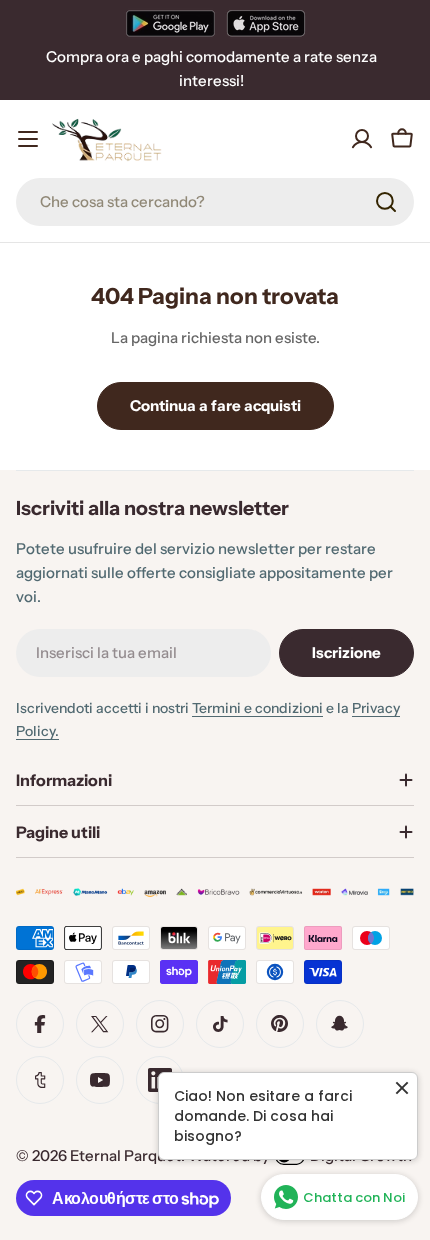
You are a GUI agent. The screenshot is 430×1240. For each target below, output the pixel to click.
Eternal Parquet (125, 1155)
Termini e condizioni (257, 708)
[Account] (362, 139)
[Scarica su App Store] (266, 23)
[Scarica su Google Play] (170, 23)
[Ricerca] (386, 202)
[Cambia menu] (28, 139)
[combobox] (215, 202)
